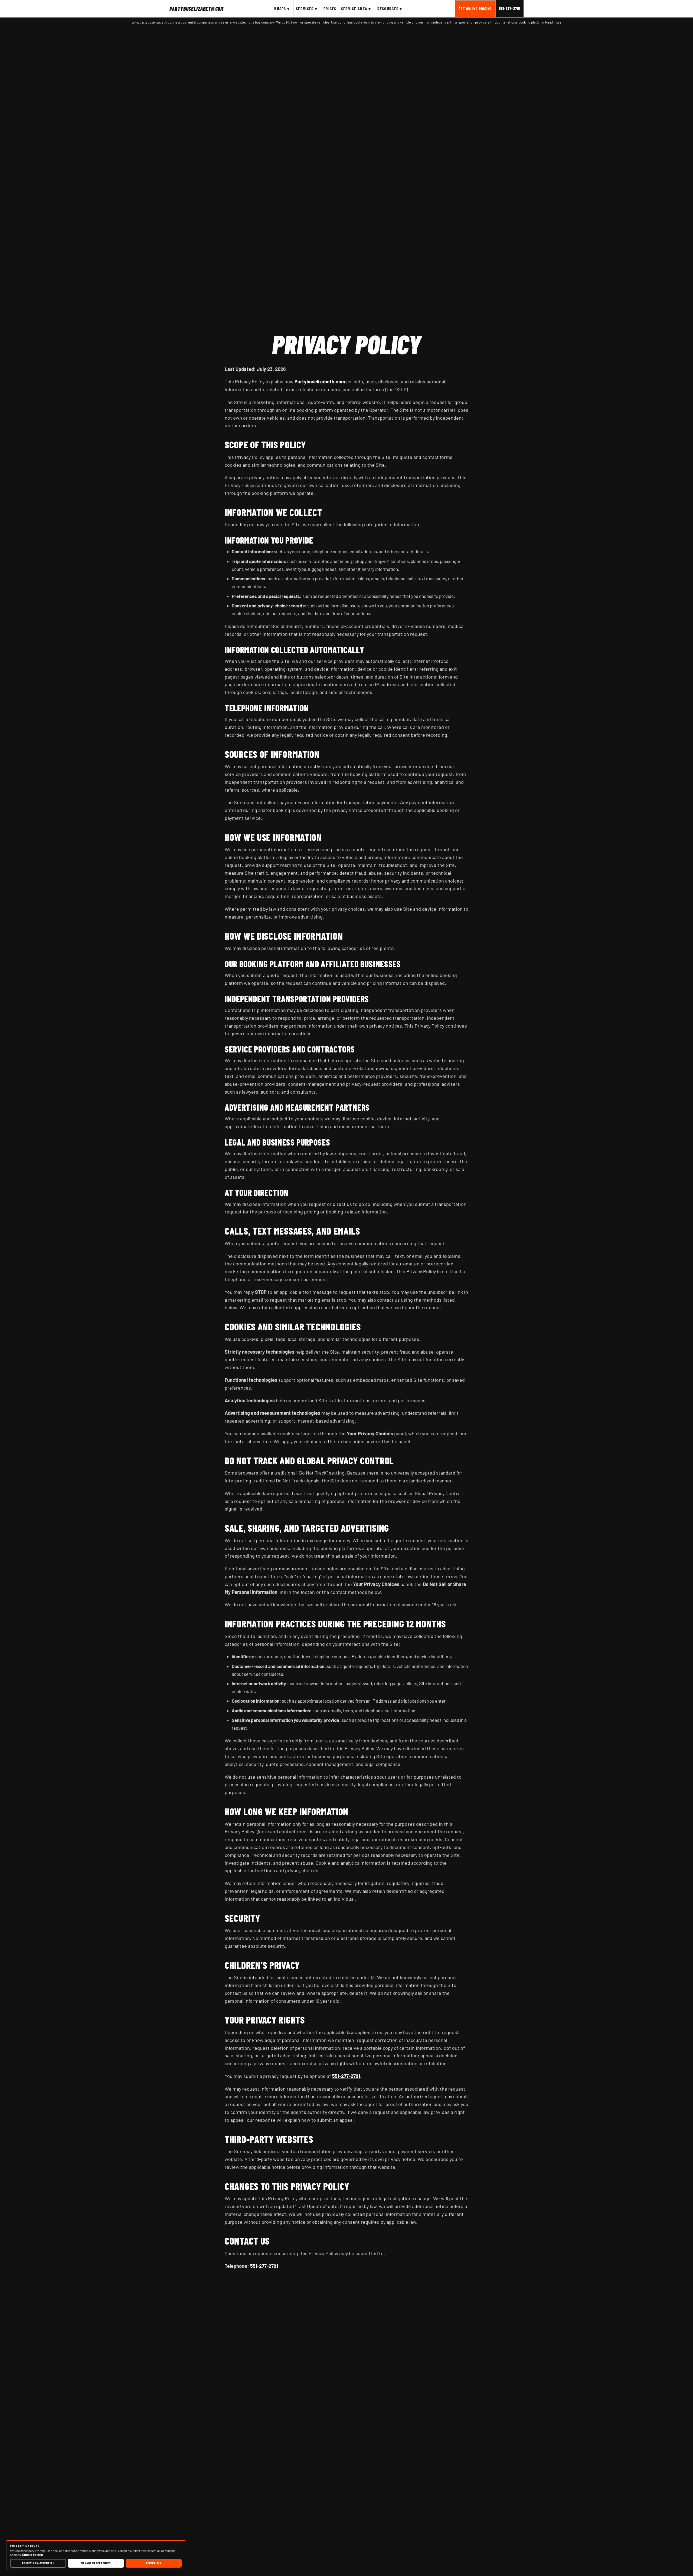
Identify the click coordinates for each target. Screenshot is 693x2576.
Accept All (154, 2563)
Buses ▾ (282, 9)
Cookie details (32, 2555)
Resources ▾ (390, 9)
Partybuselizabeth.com (320, 381)
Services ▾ (307, 9)
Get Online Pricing (475, 9)
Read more (553, 22)
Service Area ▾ (356, 9)
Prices (330, 9)
